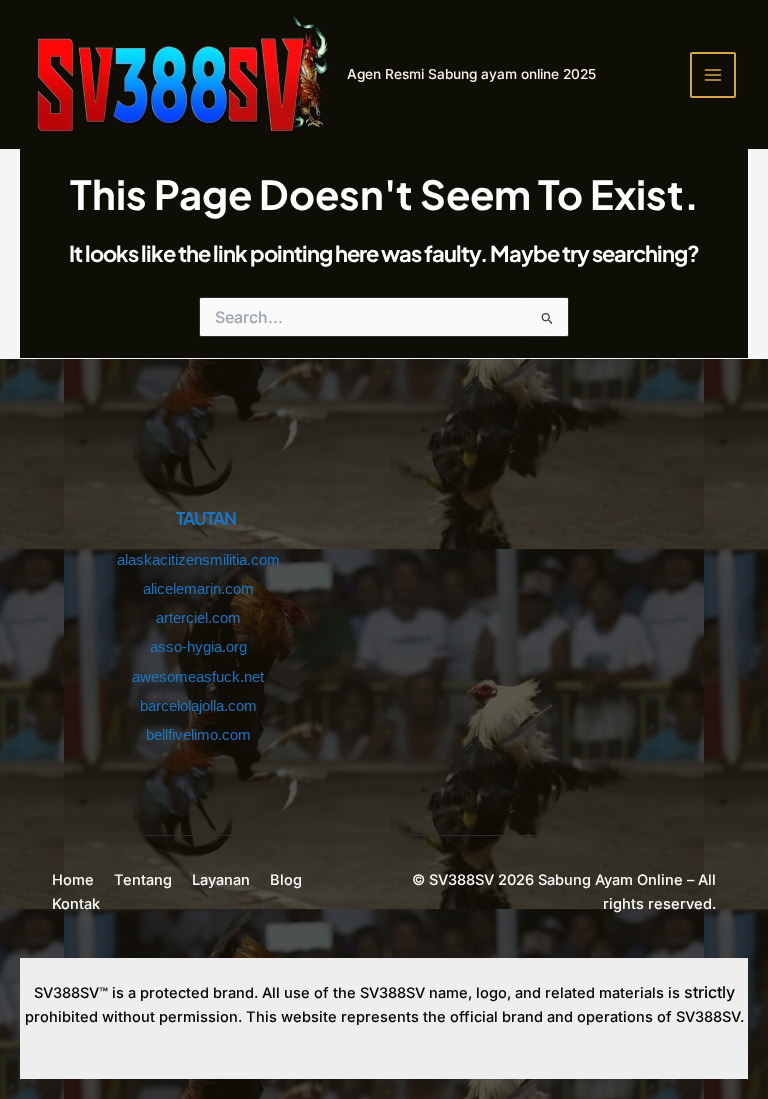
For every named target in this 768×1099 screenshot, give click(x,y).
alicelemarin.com (198, 589)
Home (73, 880)
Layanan (221, 880)
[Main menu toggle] (713, 75)
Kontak (76, 904)
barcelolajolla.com (198, 706)
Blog (286, 880)
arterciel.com (198, 618)
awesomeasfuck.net (198, 677)
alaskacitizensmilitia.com (198, 560)
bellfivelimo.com (198, 735)
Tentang (143, 880)
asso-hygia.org (198, 647)
